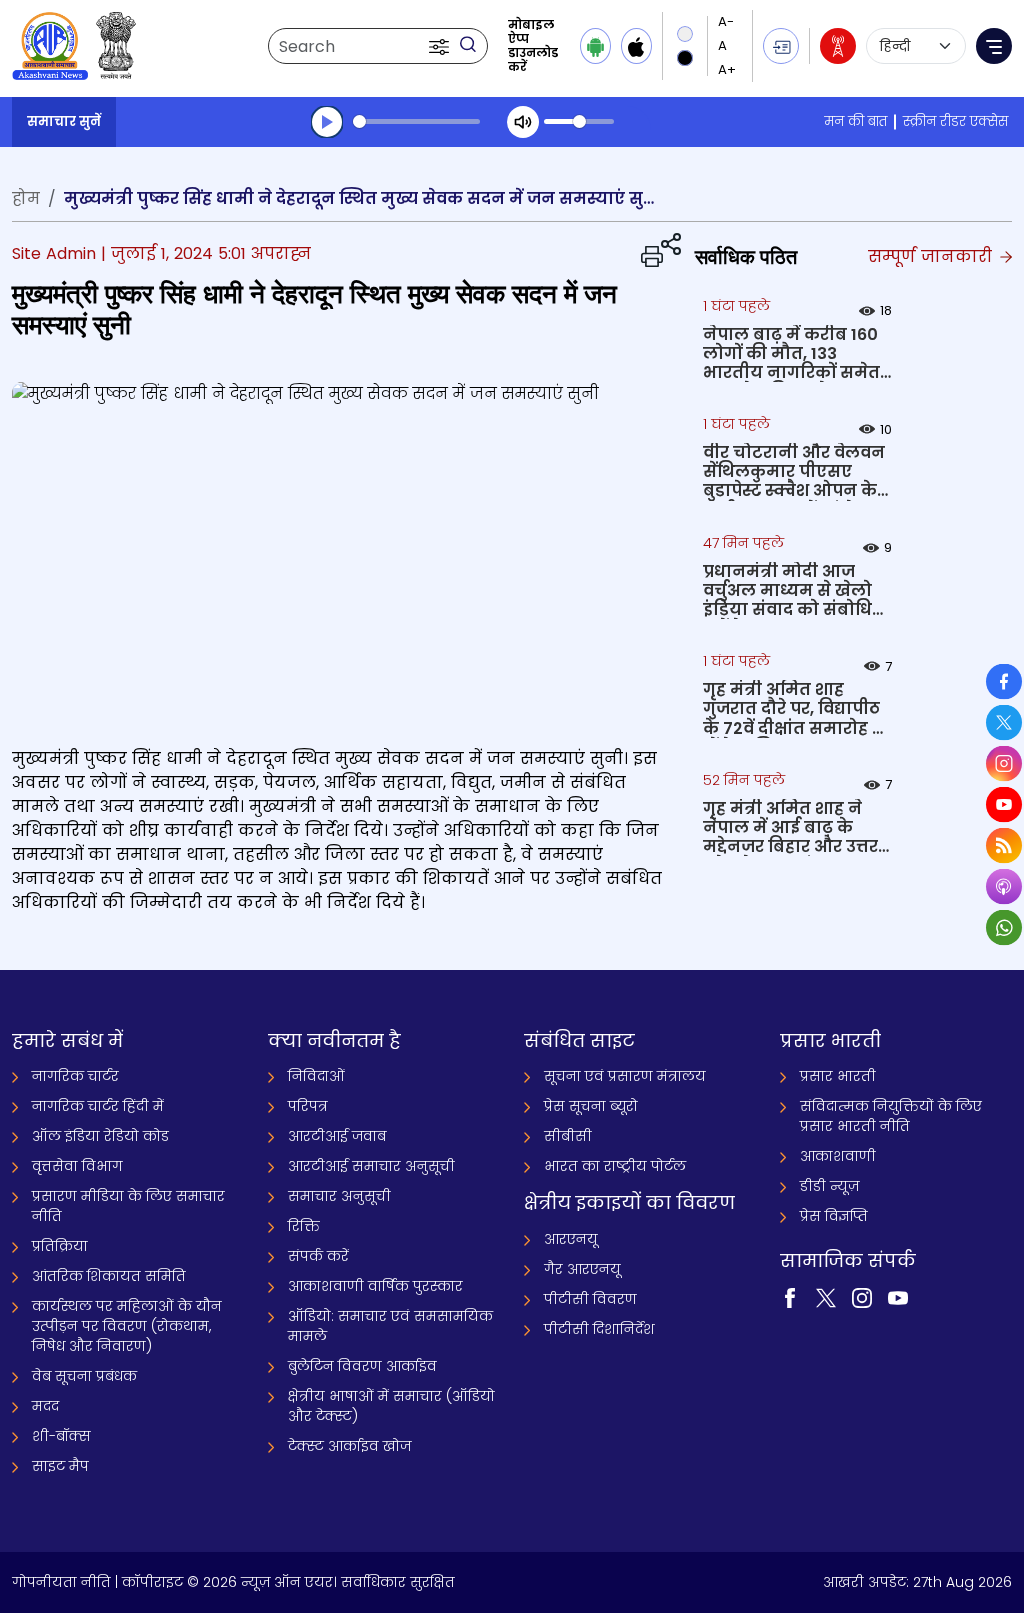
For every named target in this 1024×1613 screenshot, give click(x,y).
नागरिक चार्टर (75, 1076)
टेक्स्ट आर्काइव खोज (349, 1446)
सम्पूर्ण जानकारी (932, 256)
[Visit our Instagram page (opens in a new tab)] (862, 1297)
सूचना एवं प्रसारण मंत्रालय (625, 1076)
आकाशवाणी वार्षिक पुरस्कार (375, 1286)
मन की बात (855, 121)
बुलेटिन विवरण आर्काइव (362, 1366)
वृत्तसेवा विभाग (77, 1166)
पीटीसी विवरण (590, 1299)
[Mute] (523, 122)
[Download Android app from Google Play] (595, 46)
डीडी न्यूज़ (829, 1186)
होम (26, 198)
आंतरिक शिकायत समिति (109, 1276)
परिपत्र (308, 1106)
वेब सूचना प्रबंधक (84, 1376)
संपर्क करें (318, 1256)
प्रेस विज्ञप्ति (834, 1216)
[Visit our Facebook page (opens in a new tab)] (790, 1297)
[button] (441, 46)
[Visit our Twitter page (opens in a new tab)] (826, 1297)
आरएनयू (571, 1239)
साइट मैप (60, 1466)
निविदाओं (316, 1076)
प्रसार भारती (838, 1076)
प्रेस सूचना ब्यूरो (591, 1106)
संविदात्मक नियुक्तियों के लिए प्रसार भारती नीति (891, 1116)
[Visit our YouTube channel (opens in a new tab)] (898, 1297)
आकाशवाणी (838, 1156)
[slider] (416, 121)
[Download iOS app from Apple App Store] (636, 46)
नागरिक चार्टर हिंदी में (98, 1106)
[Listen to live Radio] (838, 46)
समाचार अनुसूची (339, 1196)
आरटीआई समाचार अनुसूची (371, 1166)
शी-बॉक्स (61, 1436)
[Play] (327, 122)
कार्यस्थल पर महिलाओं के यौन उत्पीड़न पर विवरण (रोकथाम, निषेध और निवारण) (127, 1326)
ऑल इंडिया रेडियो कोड (100, 1136)
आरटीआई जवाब (337, 1136)
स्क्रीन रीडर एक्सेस (955, 121)
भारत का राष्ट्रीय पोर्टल (615, 1166)
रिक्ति (304, 1226)
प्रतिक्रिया (60, 1246)
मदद (45, 1406)
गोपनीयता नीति (61, 1582)
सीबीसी (568, 1136)
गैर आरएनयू (582, 1269)
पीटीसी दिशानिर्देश (599, 1329)
